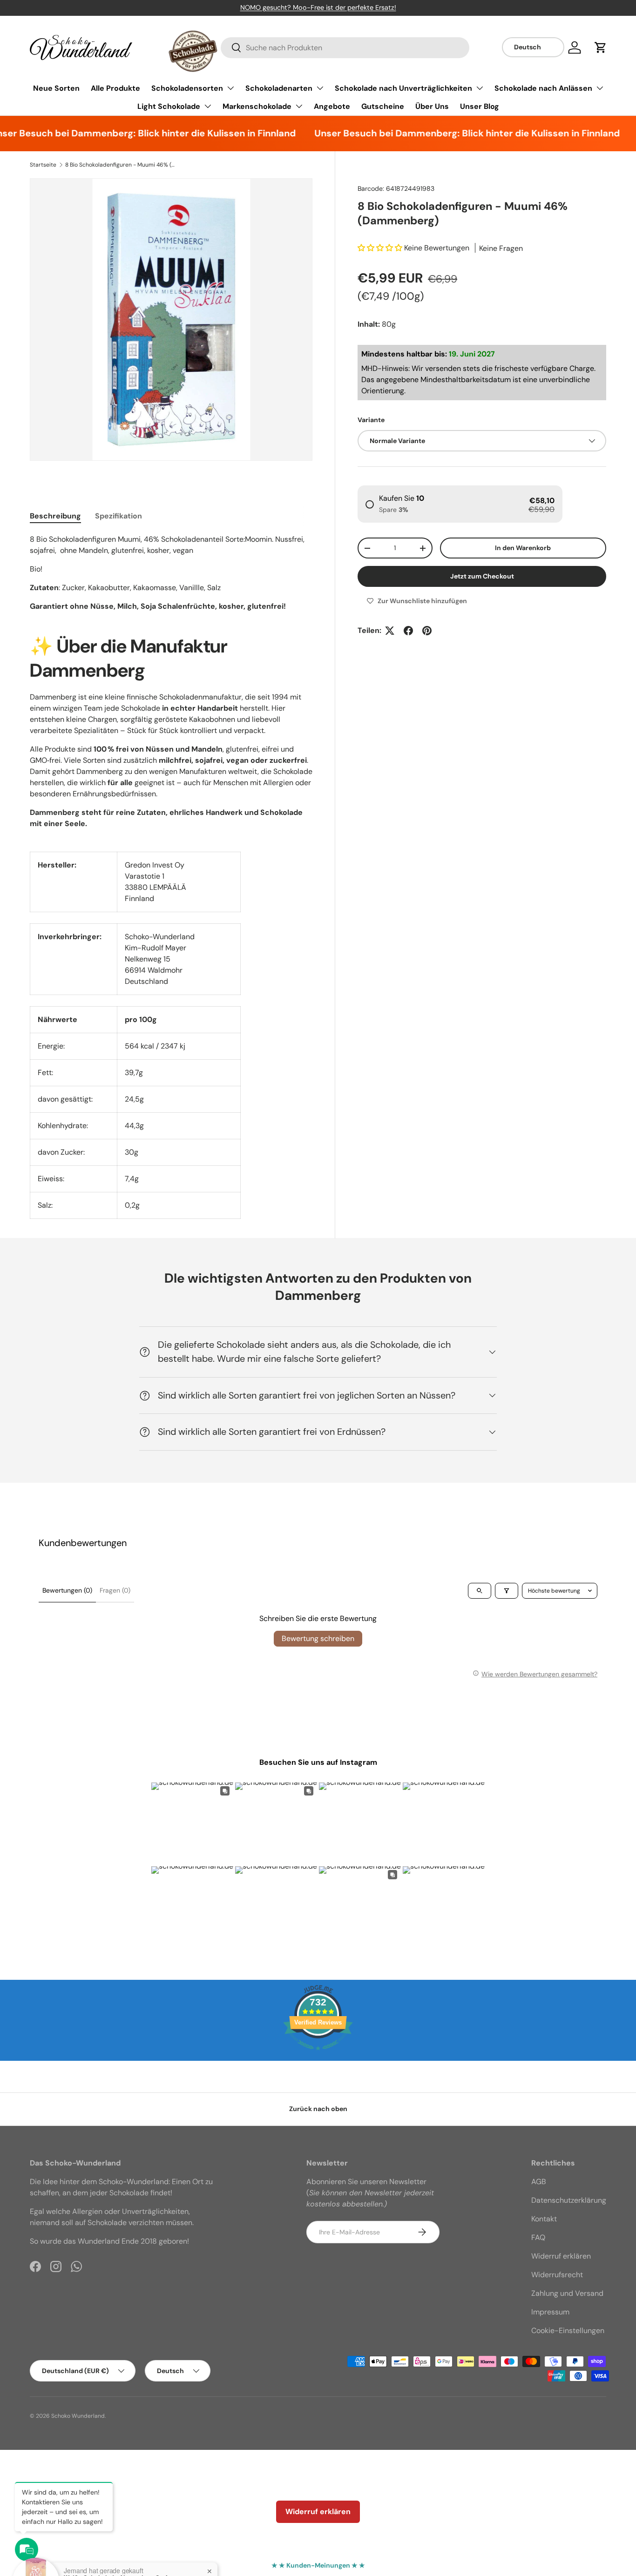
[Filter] (507, 1591)
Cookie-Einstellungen (568, 2331)
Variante (371, 420)
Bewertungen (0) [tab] (67, 1590)
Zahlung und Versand (567, 2293)
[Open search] (480, 1591)
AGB (539, 2182)
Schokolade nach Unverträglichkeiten (403, 88)
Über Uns (432, 106)
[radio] (460, 504)
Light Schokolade (169, 106)
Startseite (43, 165)
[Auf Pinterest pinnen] (427, 631)
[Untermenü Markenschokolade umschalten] (299, 106)
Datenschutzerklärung (569, 2200)
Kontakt (544, 2219)
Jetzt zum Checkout (482, 576)
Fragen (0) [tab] (115, 1590)
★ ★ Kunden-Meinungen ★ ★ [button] (318, 2565)
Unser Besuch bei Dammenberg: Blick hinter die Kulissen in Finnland (443, 133)
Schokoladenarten (279, 88)
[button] (601, 47)
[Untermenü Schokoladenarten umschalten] (320, 88)
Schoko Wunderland (78, 2416)
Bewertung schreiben (318, 1638)
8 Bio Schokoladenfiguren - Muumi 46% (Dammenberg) (121, 165)
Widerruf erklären (561, 2256)
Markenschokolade (257, 106)
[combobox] (345, 48)
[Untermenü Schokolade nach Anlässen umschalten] (600, 88)
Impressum (550, 2312)
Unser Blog (480, 106)
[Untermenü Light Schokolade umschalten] (208, 106)
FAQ (538, 2237)
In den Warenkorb (523, 548)
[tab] (55, 516)
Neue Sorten (56, 88)
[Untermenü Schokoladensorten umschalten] (230, 88)
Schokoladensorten (187, 88)
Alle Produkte (115, 88)
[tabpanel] (171, 573)
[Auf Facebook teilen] (408, 631)
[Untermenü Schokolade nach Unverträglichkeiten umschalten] (480, 88)
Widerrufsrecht (557, 2275)
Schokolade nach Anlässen (543, 88)
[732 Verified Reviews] (318, 2055)
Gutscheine (383, 106)
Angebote (332, 106)
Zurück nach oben (318, 2109)
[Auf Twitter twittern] (390, 631)
